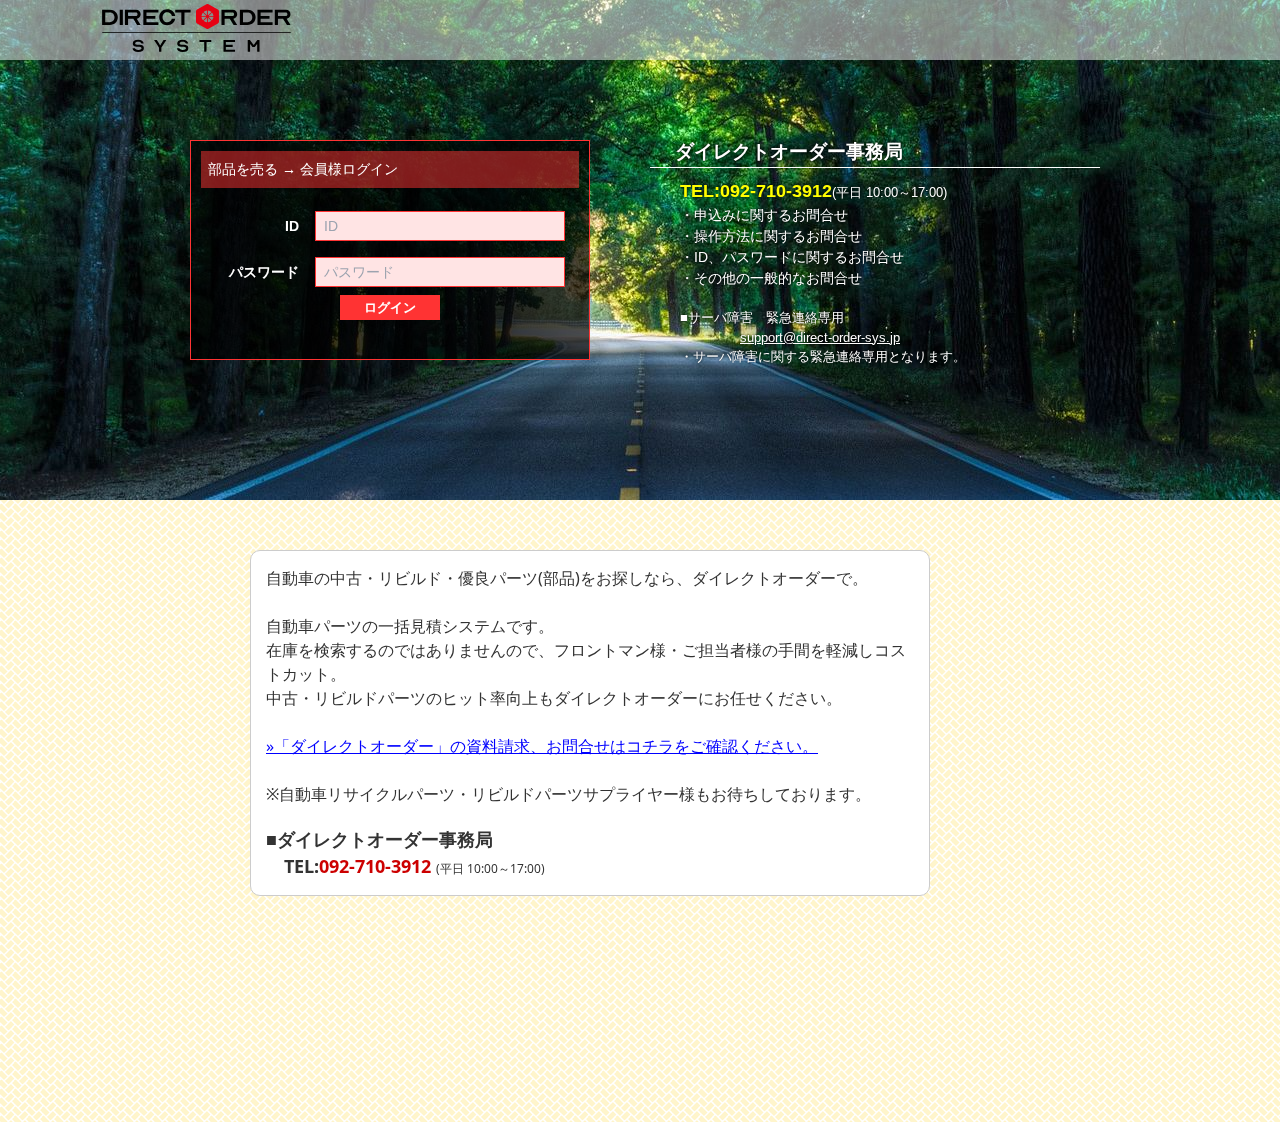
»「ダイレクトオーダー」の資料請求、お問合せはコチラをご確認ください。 (542, 746)
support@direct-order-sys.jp (820, 338)
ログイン (390, 307)
